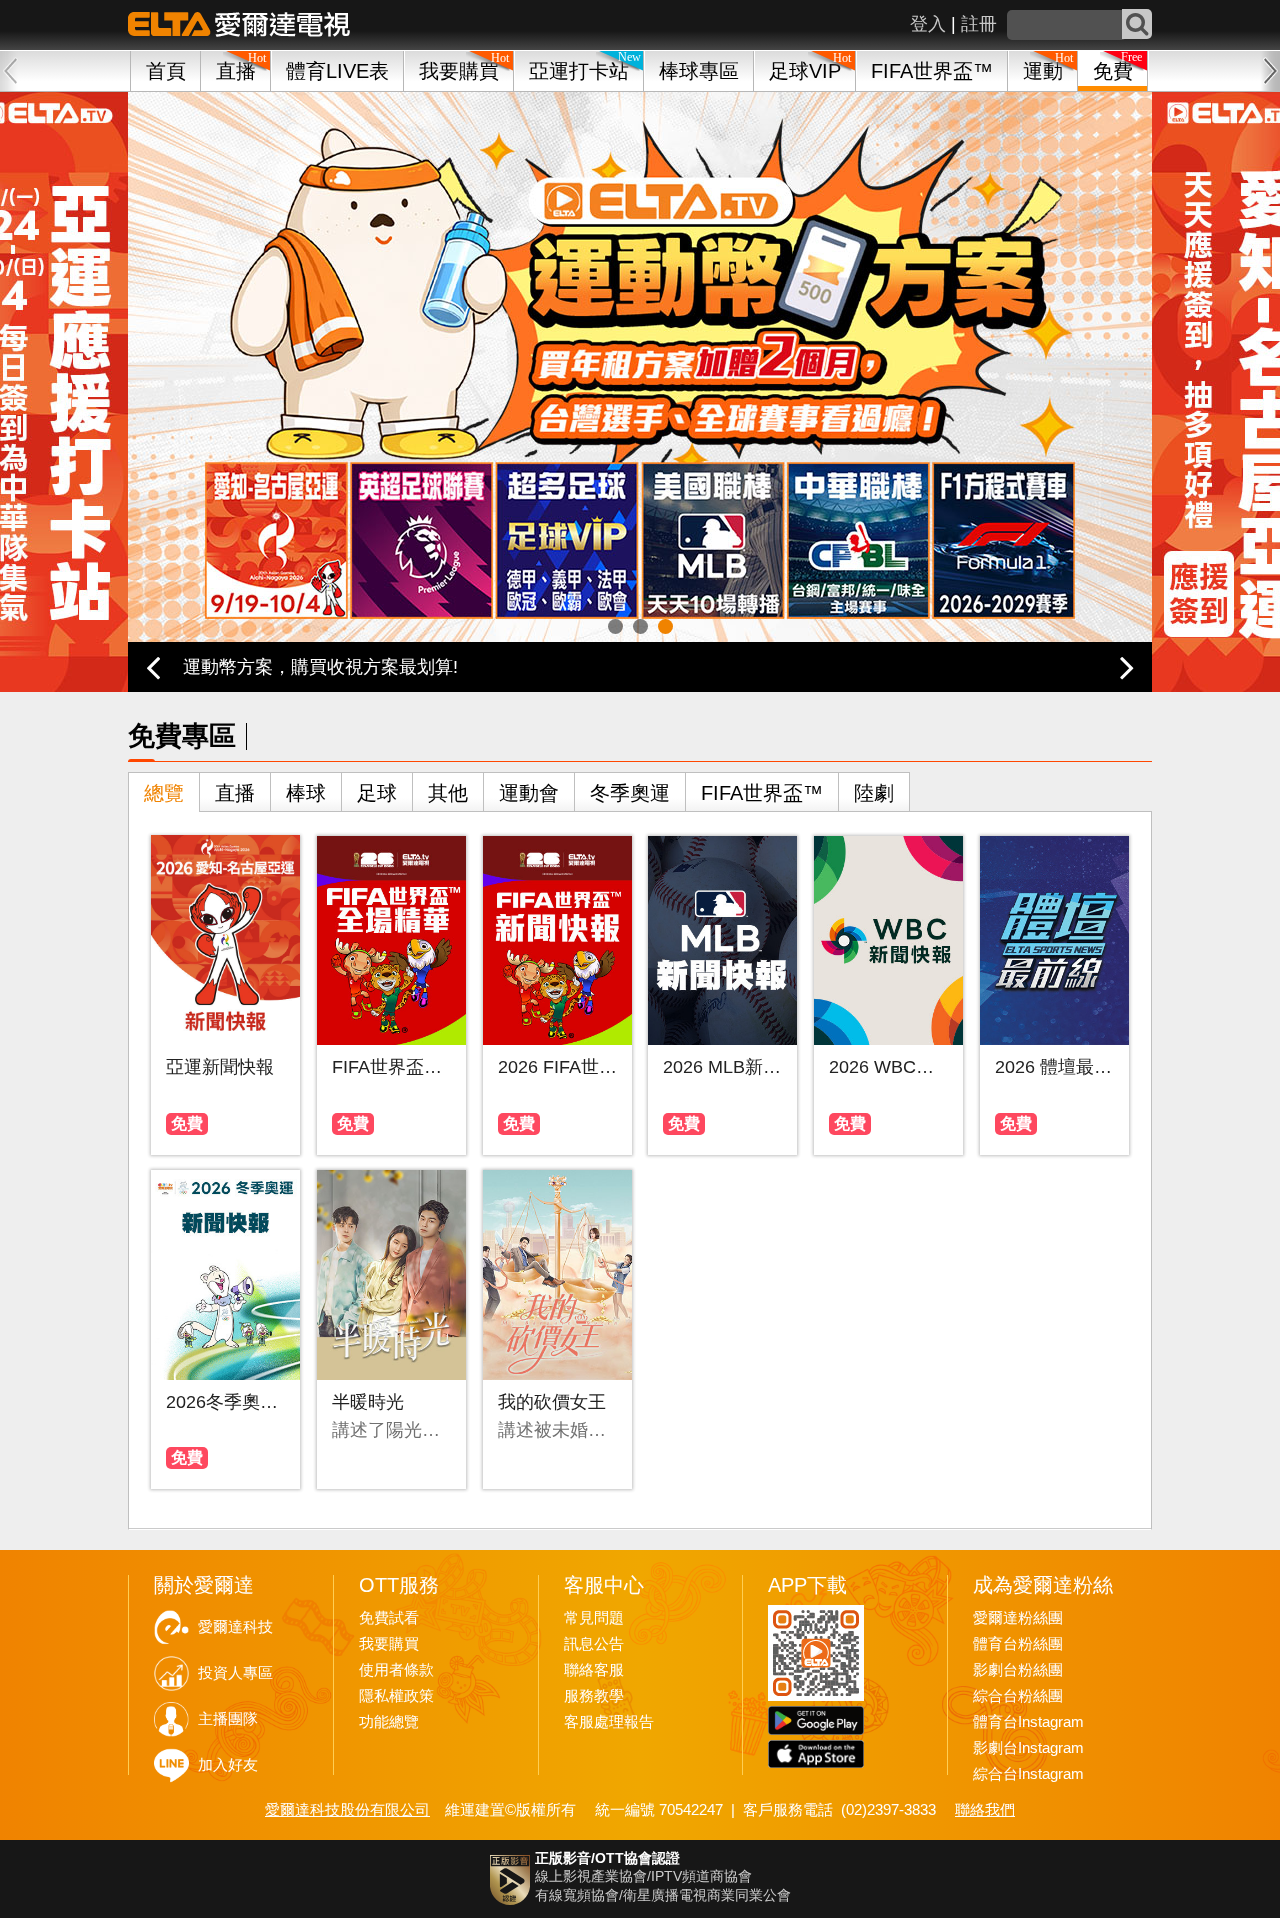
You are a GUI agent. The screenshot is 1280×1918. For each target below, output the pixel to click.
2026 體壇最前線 (1054, 1067)
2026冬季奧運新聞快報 (225, 1402)
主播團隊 (228, 1719)
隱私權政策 (396, 1696)
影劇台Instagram (1028, 1748)
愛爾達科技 (235, 1627)
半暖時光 (368, 1402)
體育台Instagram (1028, 1722)
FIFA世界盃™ (932, 71)
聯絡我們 (985, 1809)
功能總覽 (389, 1722)
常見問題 (594, 1618)
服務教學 (594, 1696)
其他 (448, 793)
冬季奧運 (630, 793)
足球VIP (805, 71)
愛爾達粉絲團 (1018, 1618)
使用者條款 (396, 1670)
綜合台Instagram (1028, 1774)
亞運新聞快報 (220, 1067)
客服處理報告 (609, 1722)
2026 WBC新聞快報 (888, 1067)
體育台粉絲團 (1018, 1644)
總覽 (164, 793)
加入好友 (228, 1765)
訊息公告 (594, 1644)
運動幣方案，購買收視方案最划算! (320, 667)
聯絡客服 (594, 1670)
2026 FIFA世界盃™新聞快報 (557, 1067)
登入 (928, 24)
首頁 (166, 71)
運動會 (529, 793)
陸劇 (874, 793)
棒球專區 (699, 71)
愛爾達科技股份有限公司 (347, 1809)
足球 (377, 793)
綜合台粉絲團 (1018, 1696)
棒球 (306, 793)
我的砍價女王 (552, 1402)
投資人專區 (235, 1673)
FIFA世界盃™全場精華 (391, 1067)
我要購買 (459, 71)
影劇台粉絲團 (1018, 1670)
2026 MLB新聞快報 (722, 1067)
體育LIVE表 (337, 71)
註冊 (979, 24)
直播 (235, 793)
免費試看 (389, 1618)
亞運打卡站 (579, 71)
